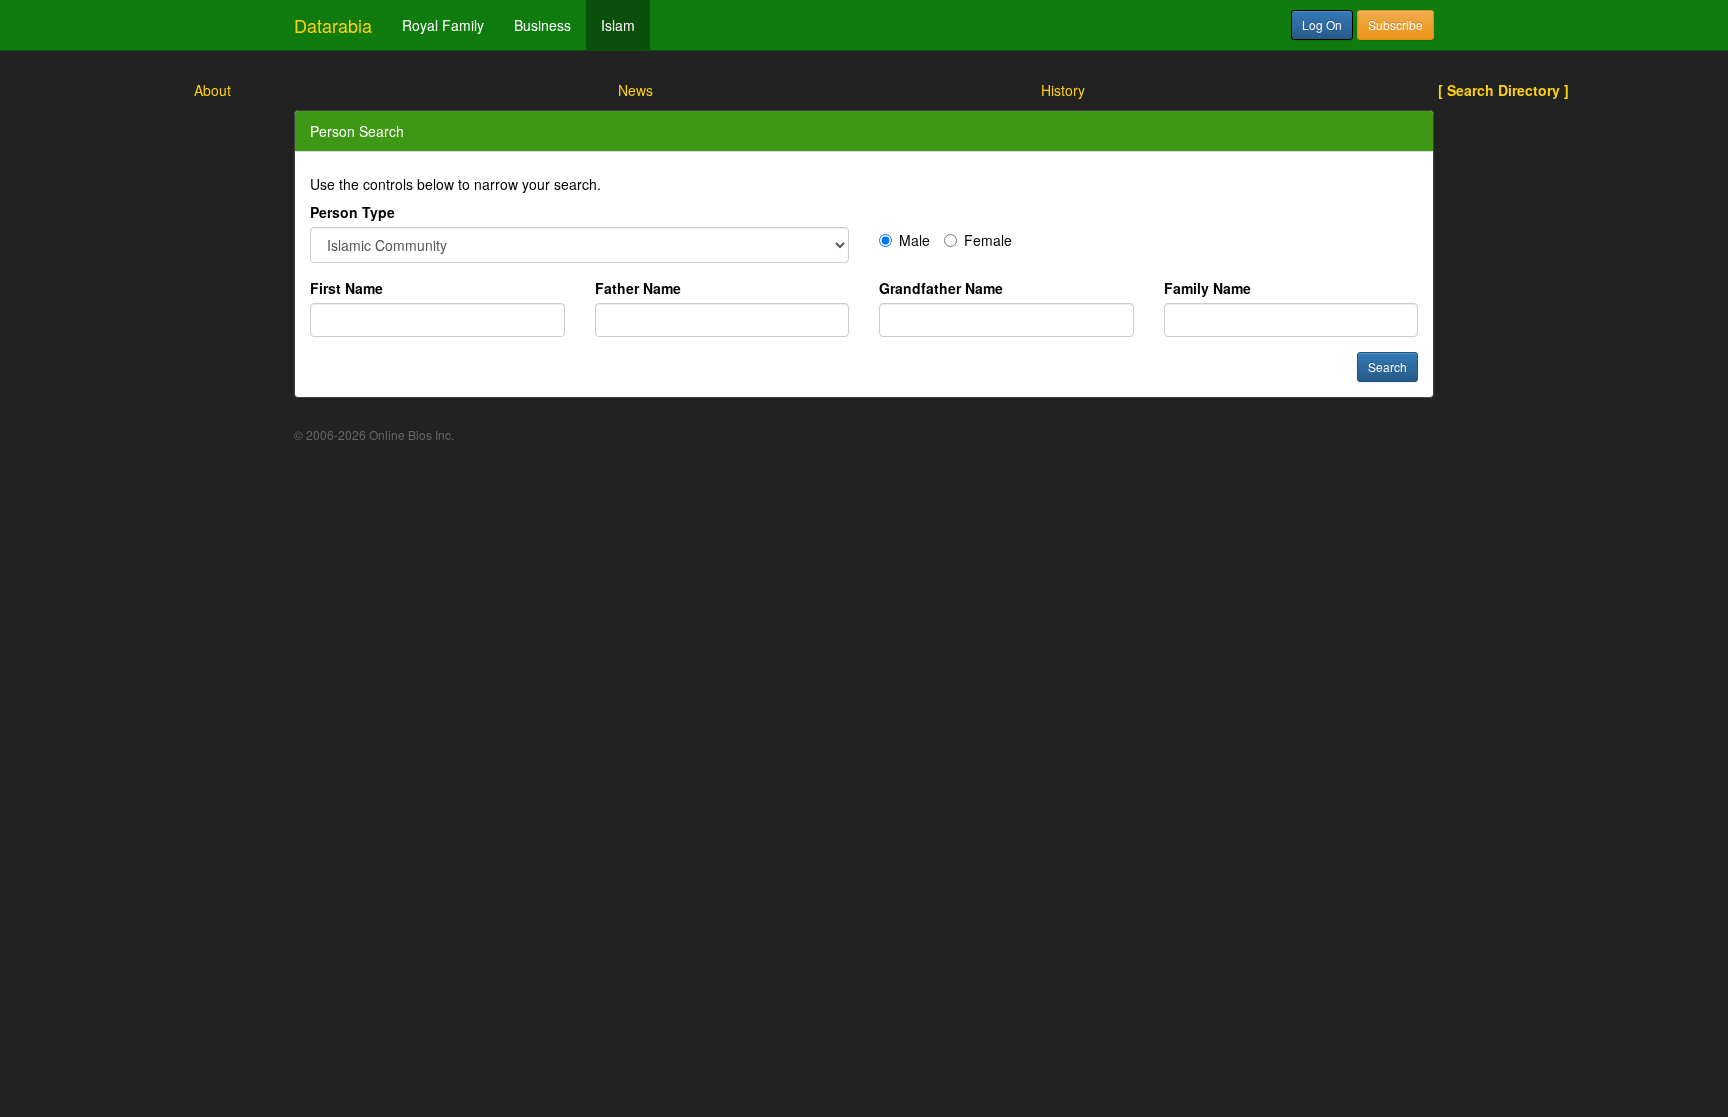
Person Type (352, 212)
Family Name (1207, 288)
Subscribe (1395, 24)
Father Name (638, 288)
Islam (618, 25)
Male (914, 240)
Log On (1322, 24)
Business (542, 25)
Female (988, 240)
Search (1387, 366)
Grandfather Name (941, 288)
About (212, 90)
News (635, 90)
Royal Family (443, 25)
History (1063, 90)
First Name (346, 288)
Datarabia (333, 25)
